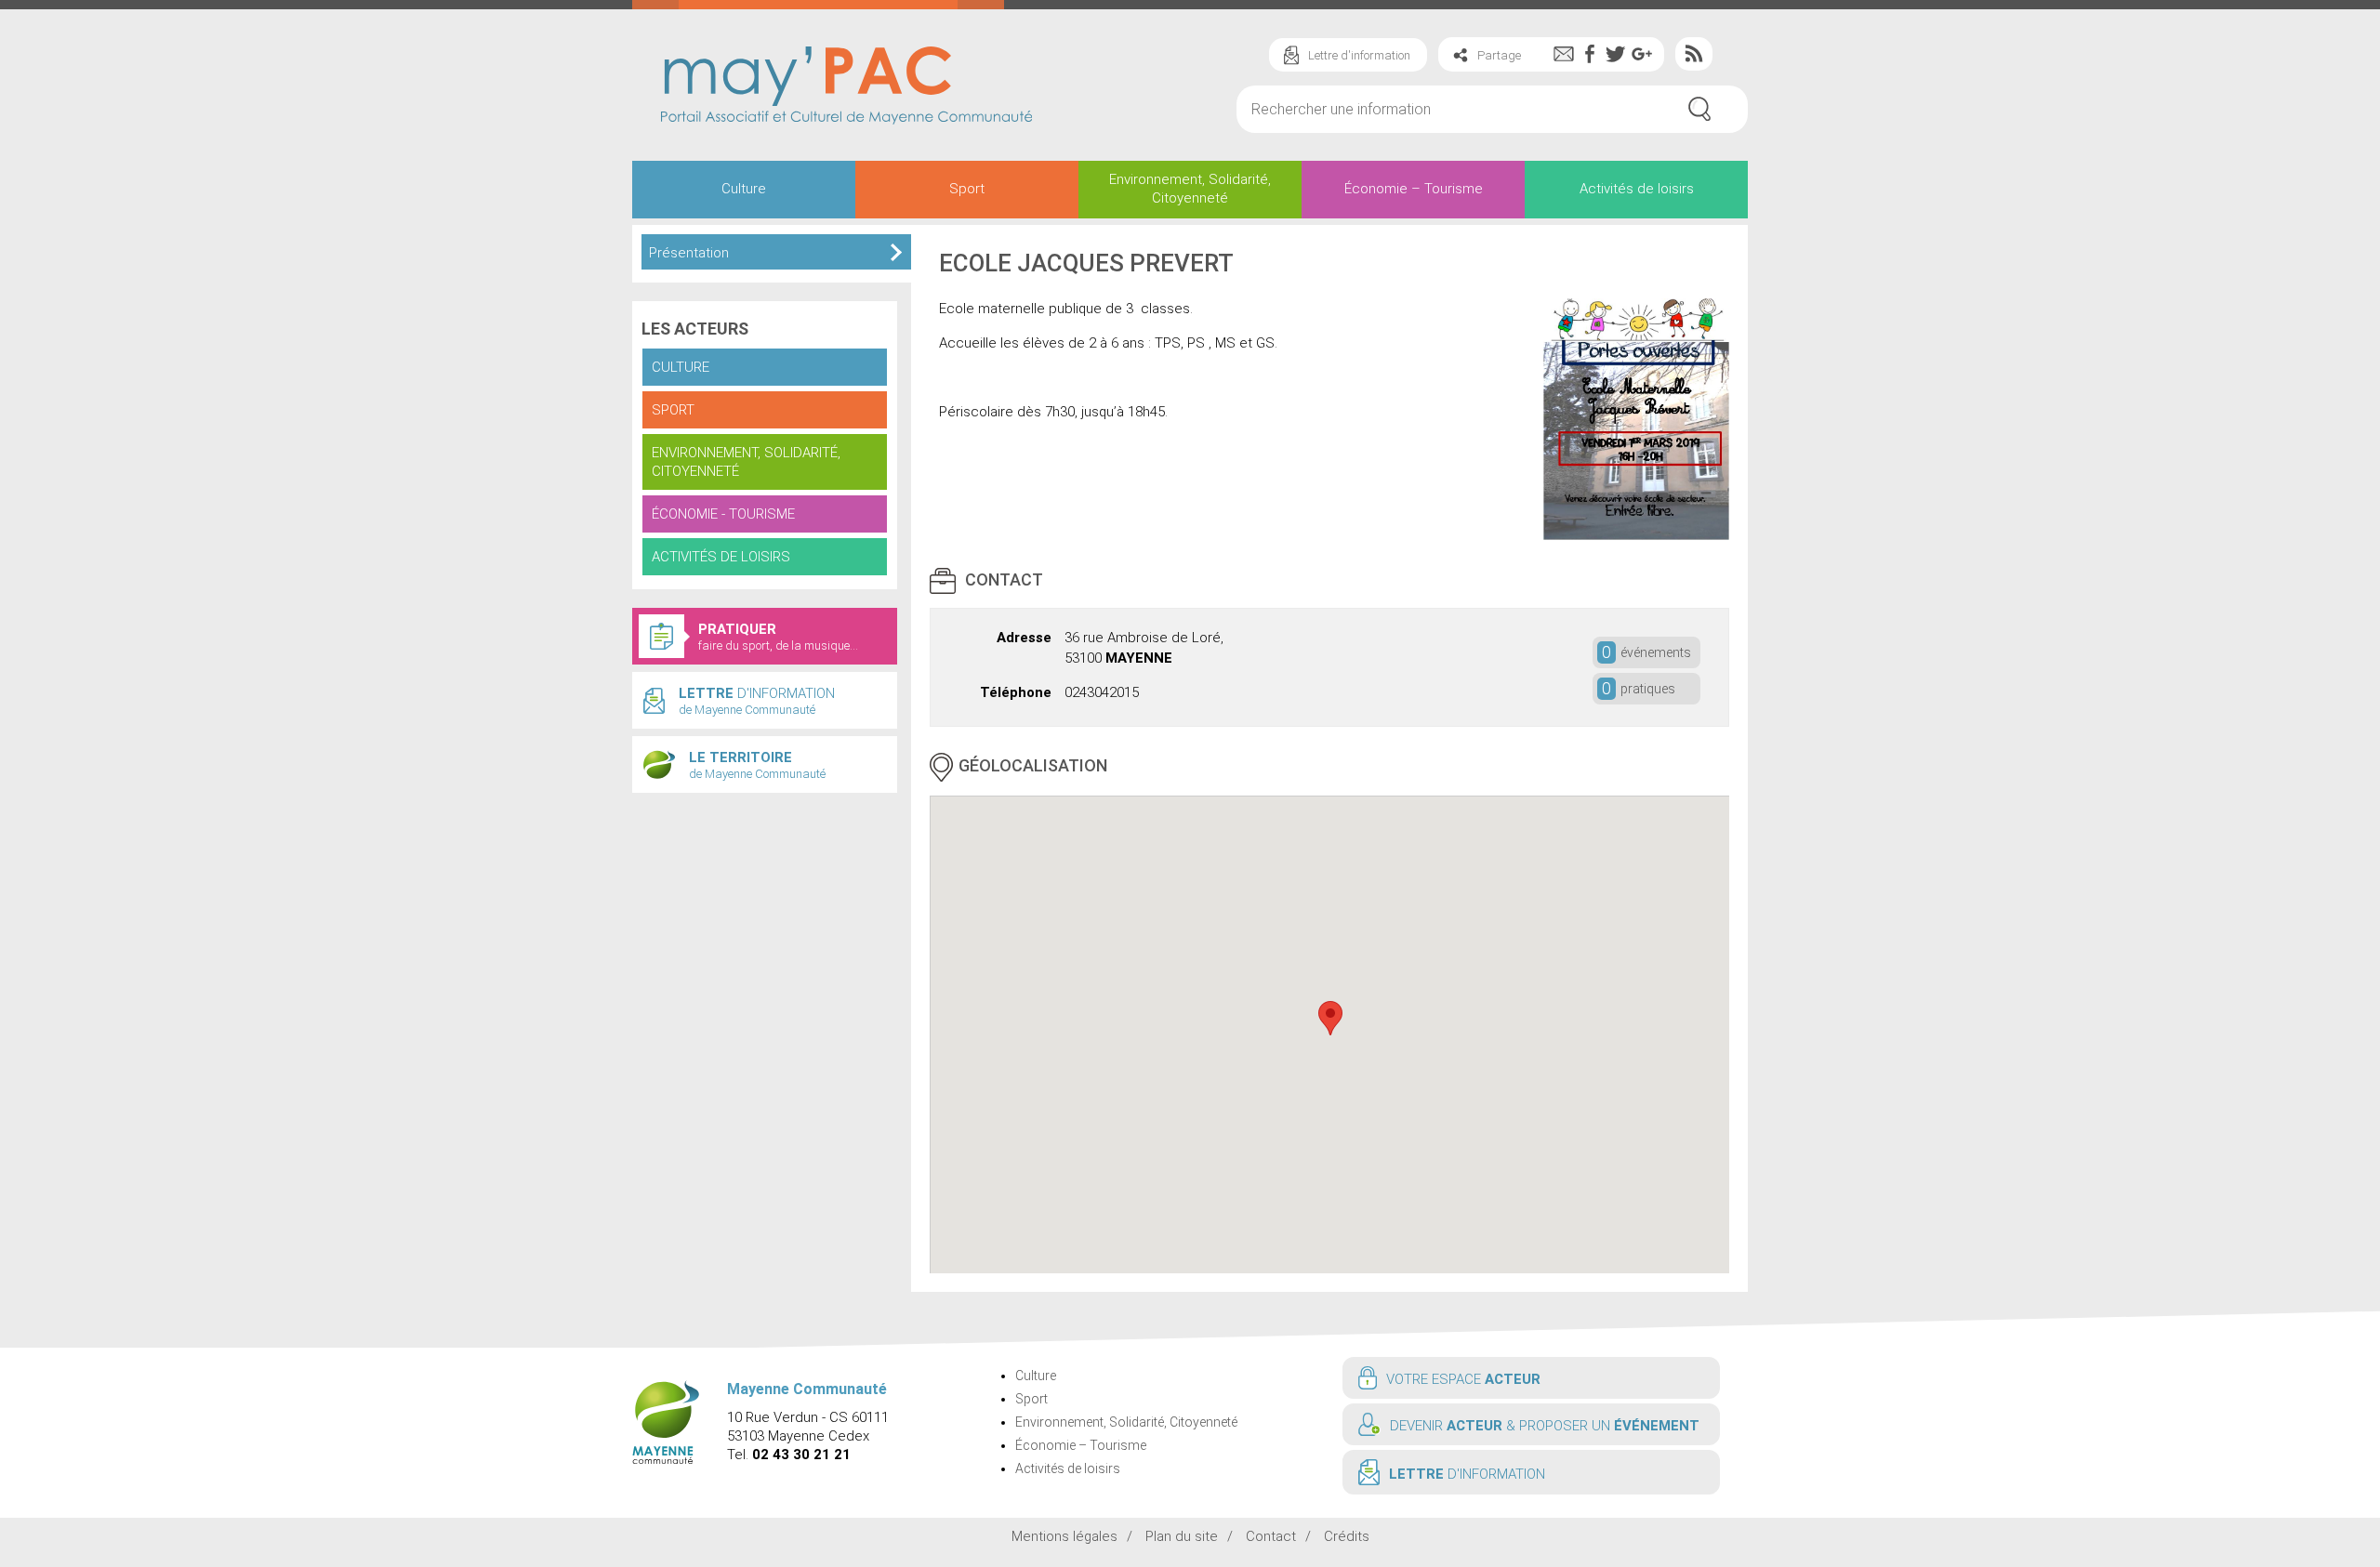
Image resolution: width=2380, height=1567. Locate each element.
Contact (1271, 1536)
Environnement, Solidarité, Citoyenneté (1190, 189)
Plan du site (1182, 1536)
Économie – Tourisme (1414, 189)
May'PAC (846, 87)
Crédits (1347, 1536)
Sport (967, 189)
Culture (744, 189)
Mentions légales (1064, 1536)
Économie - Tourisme (723, 514)
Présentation (689, 253)
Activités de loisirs (1637, 189)
